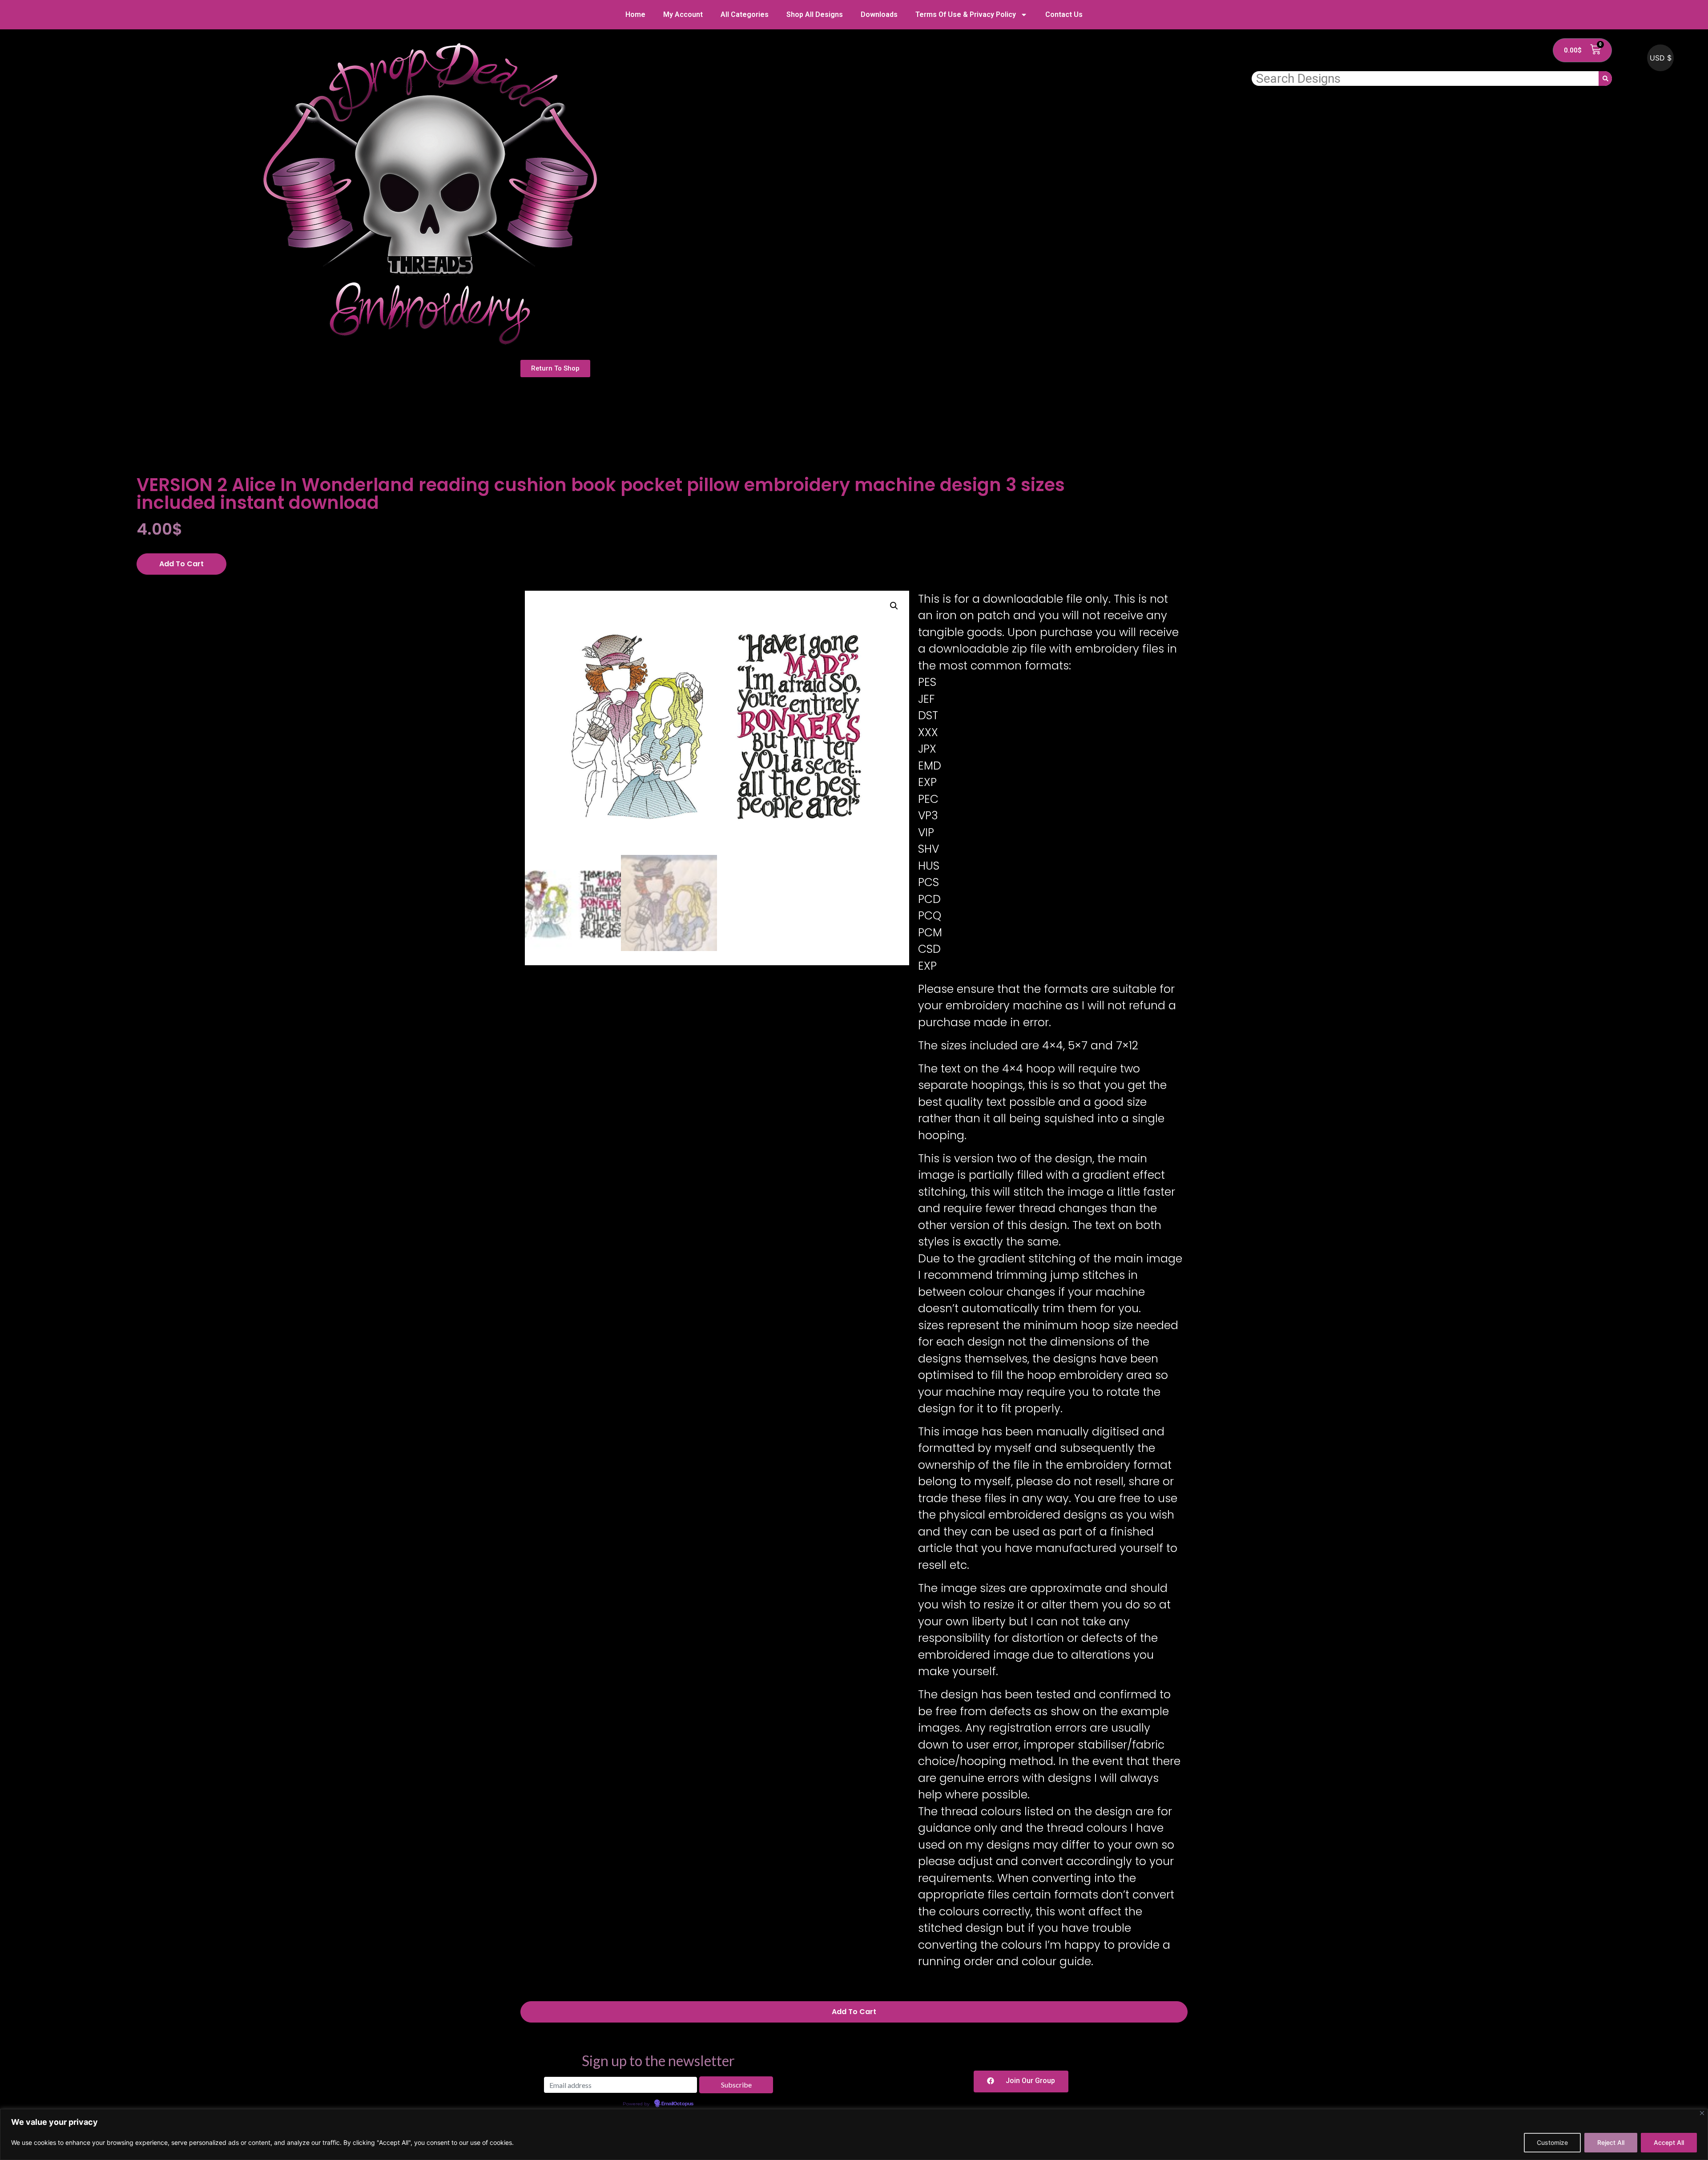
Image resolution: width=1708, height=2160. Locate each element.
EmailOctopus (677, 2104)
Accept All (1669, 2142)
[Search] (1605, 79)
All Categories (745, 14)
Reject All (1611, 2142)
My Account (683, 14)
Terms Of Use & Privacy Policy (966, 14)
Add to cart (181, 564)
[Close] (1702, 2113)
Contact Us (1064, 14)
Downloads (879, 14)
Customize (1552, 2142)
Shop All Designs (815, 14)
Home (635, 14)
